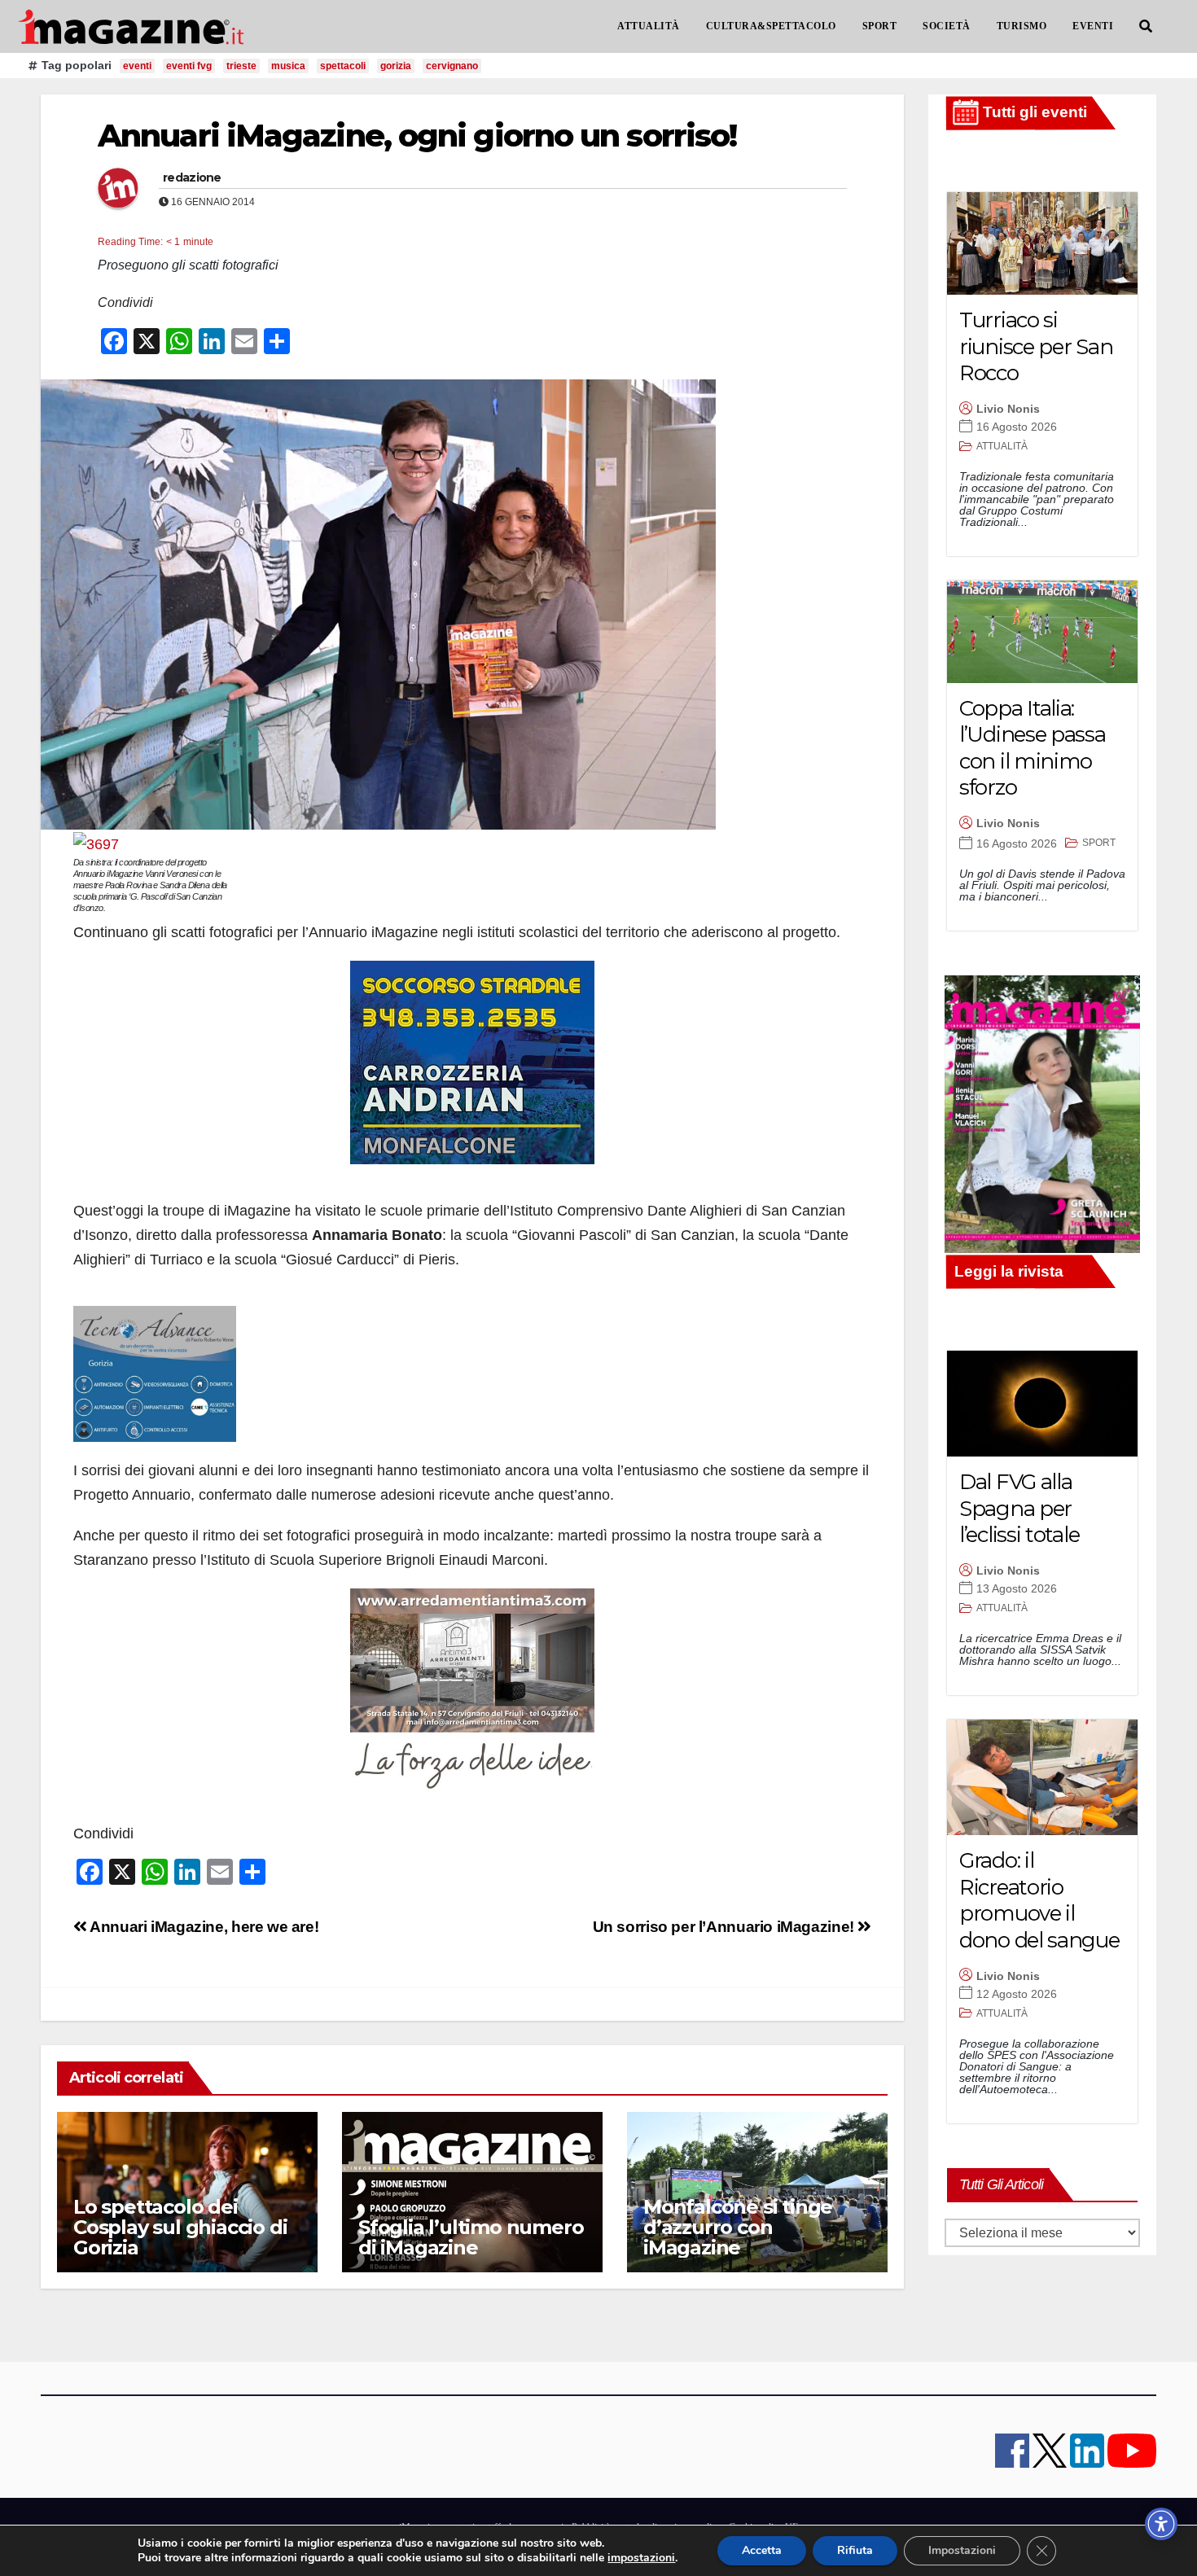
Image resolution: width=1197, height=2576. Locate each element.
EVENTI (1093, 26)
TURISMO (1022, 26)
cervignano (452, 66)
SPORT (880, 26)
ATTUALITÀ (649, 26)
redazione (192, 177)
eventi (137, 66)
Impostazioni (962, 2550)
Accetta (762, 2550)
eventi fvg (189, 66)
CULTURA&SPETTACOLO (771, 26)
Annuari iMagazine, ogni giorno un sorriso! (417, 136)
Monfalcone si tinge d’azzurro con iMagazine (738, 2227)
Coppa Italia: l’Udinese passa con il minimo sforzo (1033, 748)
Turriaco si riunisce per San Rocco (1036, 346)
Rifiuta (855, 2550)
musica (288, 66)
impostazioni (641, 2558)
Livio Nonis (1008, 409)
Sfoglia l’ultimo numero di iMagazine (471, 2237)
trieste (241, 66)
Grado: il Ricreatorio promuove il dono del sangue (1039, 1900)
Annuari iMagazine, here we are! (203, 1927)
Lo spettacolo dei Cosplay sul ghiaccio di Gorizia (180, 2227)
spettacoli (343, 66)
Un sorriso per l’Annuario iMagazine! (726, 1927)
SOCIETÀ (947, 26)
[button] (1146, 26)
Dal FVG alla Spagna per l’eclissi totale (1019, 1508)
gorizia (396, 66)
